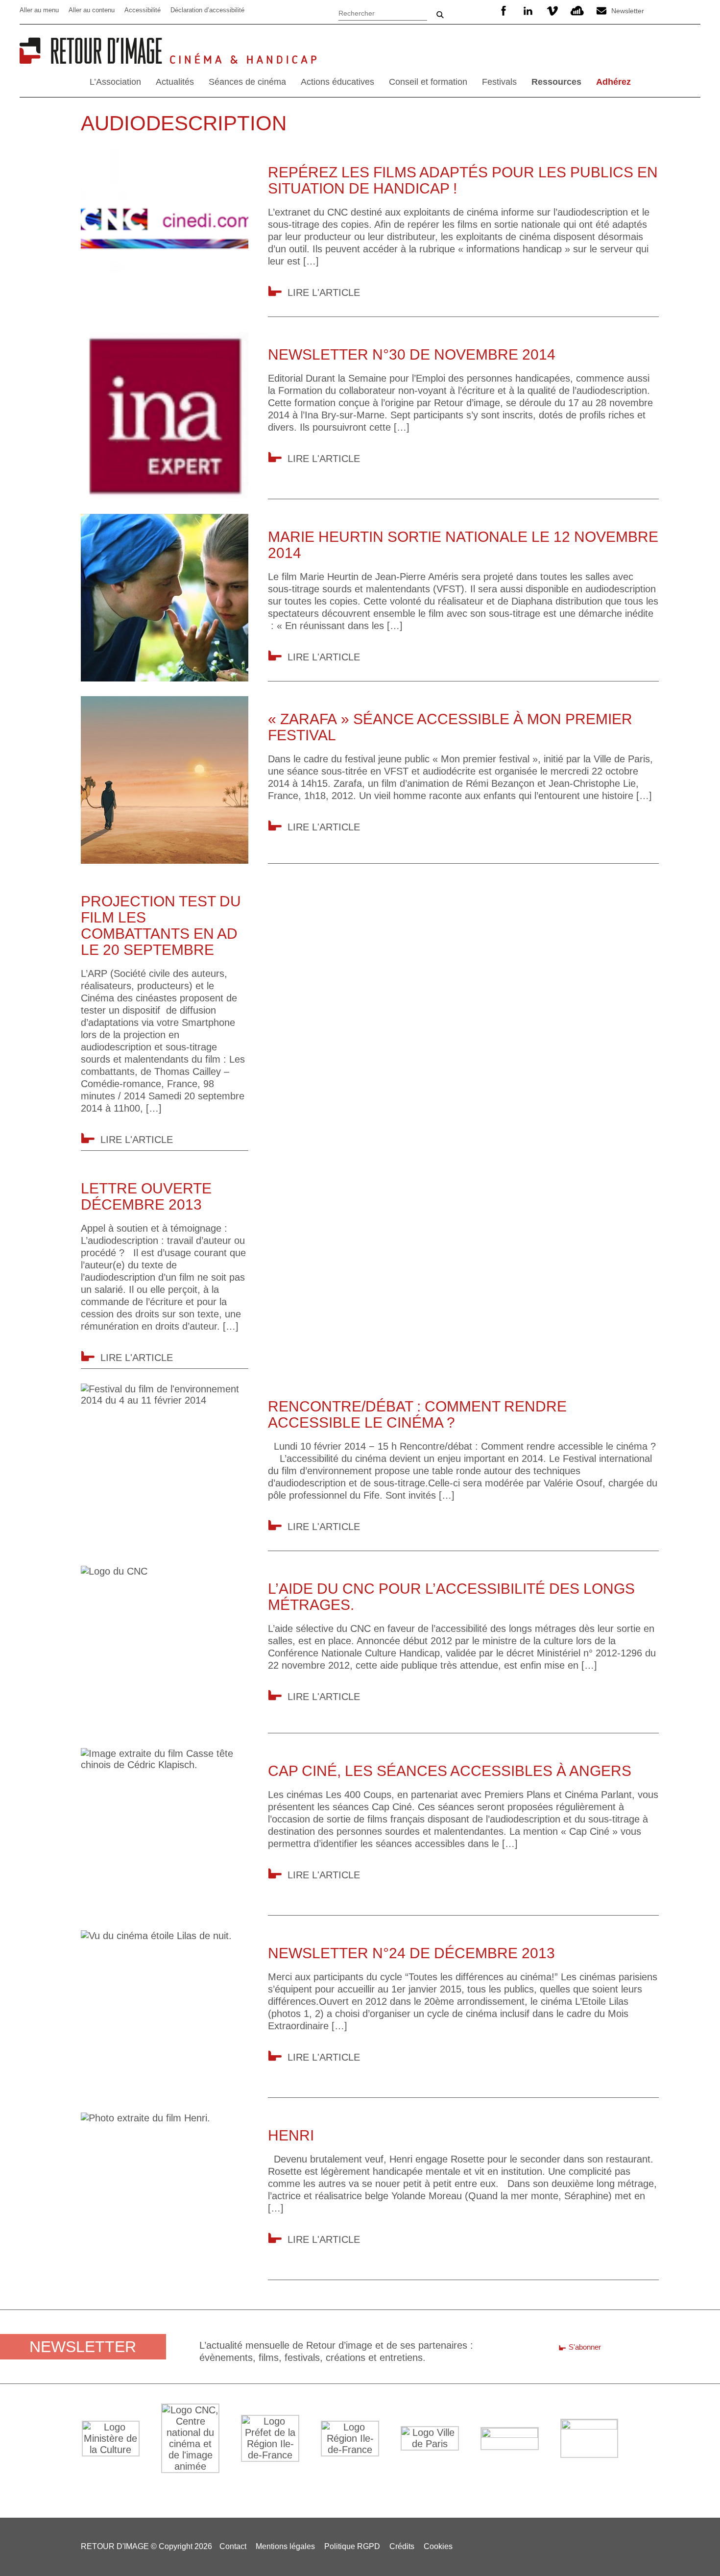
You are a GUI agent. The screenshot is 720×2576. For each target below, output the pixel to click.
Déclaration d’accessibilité (207, 10)
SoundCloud (577, 11)
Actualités (175, 82)
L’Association (115, 82)
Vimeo (552, 11)
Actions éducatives (337, 82)
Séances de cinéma (247, 82)
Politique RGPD (352, 2546)
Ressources (556, 82)
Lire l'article (324, 292)
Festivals (499, 82)
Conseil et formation (428, 82)
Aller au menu (39, 10)
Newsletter (628, 11)
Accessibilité (143, 10)
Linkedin (528, 11)
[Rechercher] (383, 12)
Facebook (504, 11)
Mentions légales (285, 2546)
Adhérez (613, 82)
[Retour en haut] (697, 2552)
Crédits (402, 2546)
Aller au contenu (92, 10)
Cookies (438, 2546)
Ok (440, 15)
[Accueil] (95, 60)
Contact (233, 2546)
